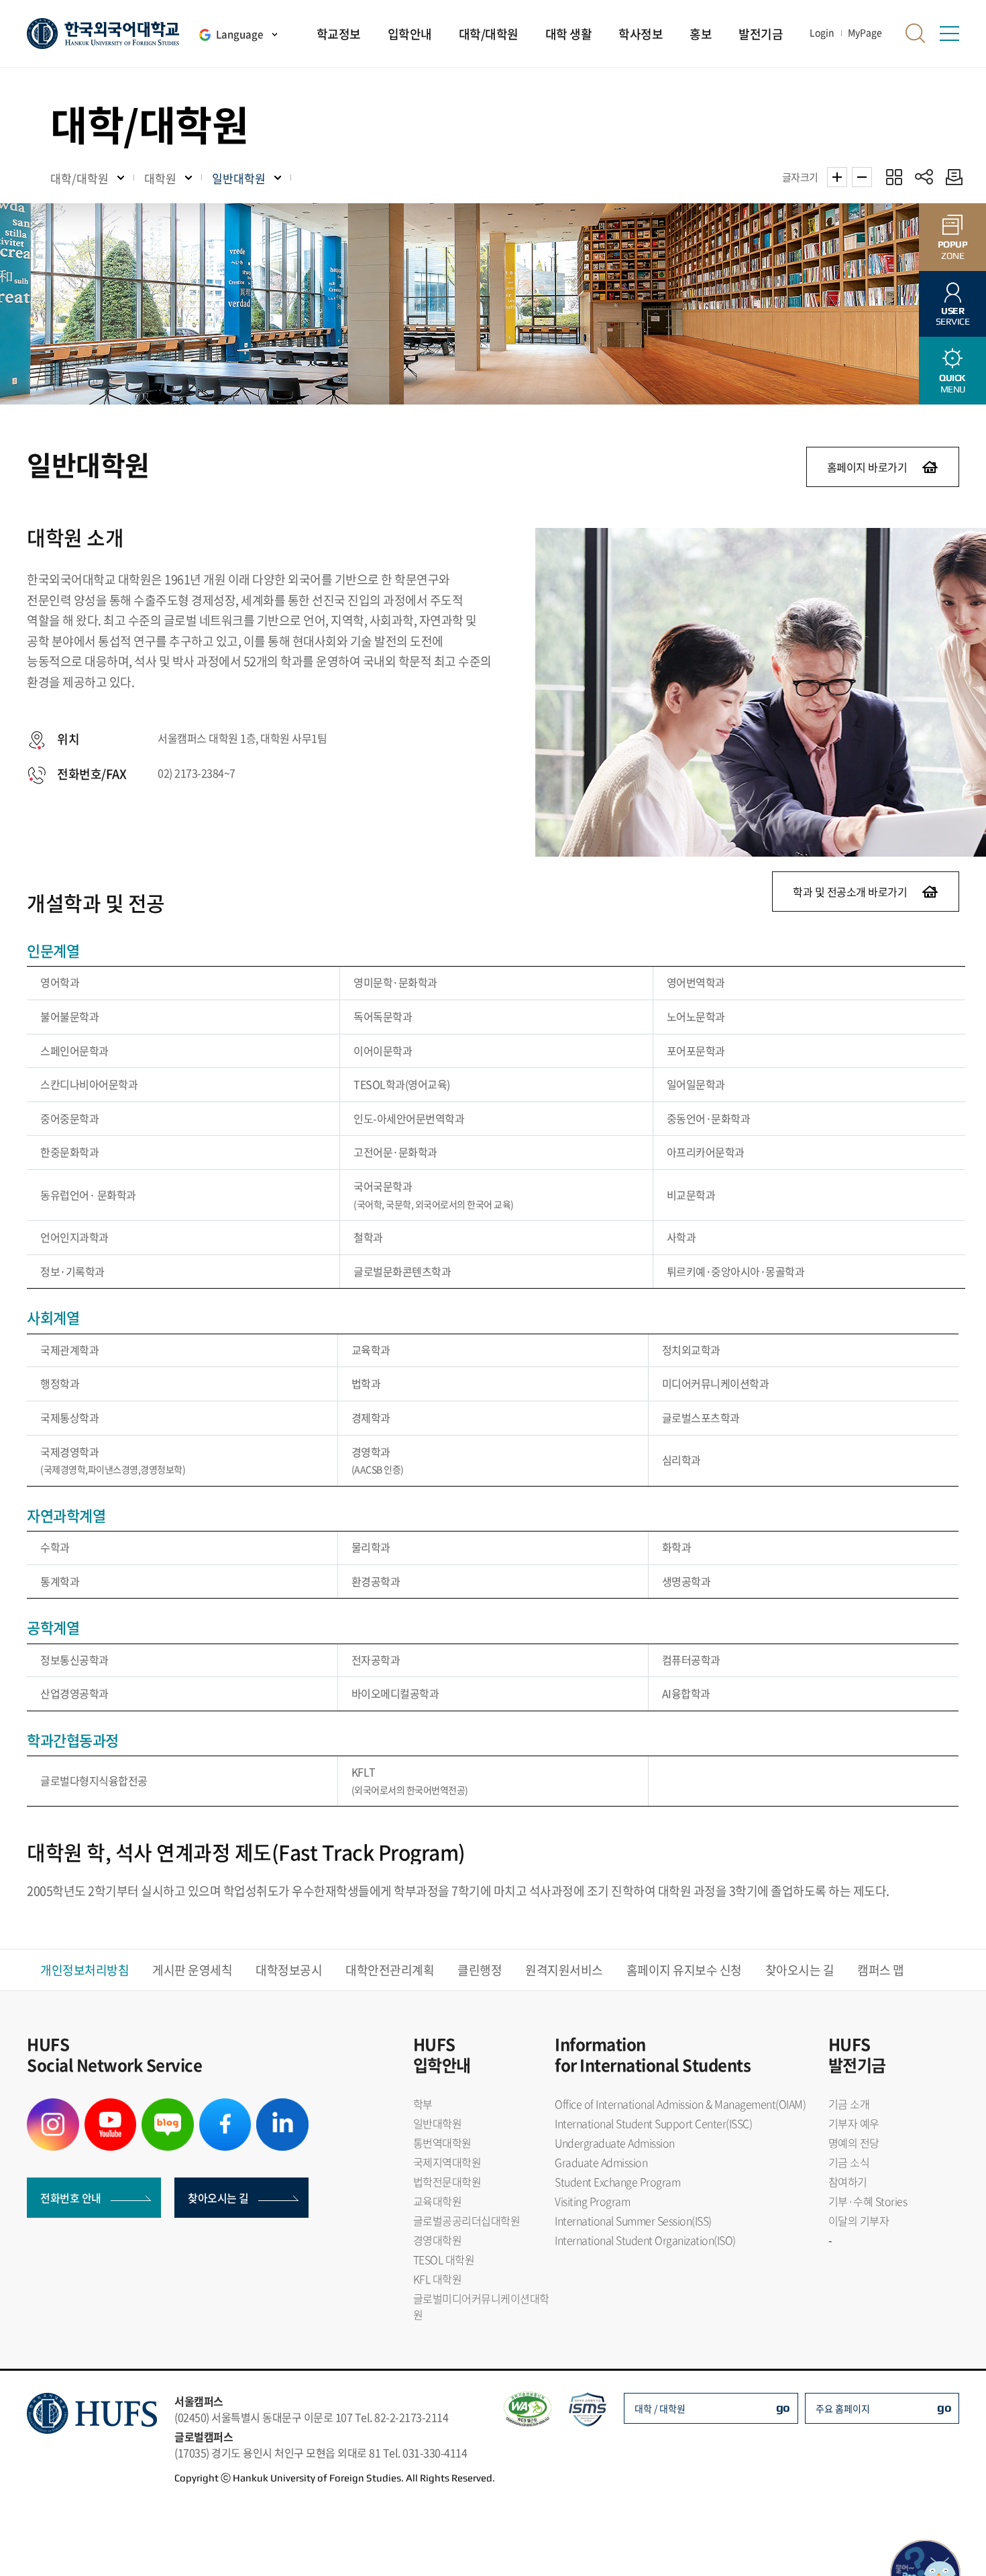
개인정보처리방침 (85, 1970)
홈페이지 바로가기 (867, 467)
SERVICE (953, 316)
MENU (952, 383)
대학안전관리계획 (390, 1970)
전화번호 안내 (71, 2198)
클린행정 (480, 1970)
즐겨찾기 (894, 177)
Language (239, 34)
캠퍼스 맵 (881, 1970)
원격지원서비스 (564, 1970)
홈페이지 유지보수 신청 (684, 1970)
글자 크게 (837, 177)
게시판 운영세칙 (192, 1970)
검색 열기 (916, 34)
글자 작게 (862, 177)
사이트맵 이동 (949, 34)
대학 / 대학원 (660, 2408)
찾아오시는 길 (800, 1970)
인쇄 (951, 177)
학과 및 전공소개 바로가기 (850, 892)
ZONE (953, 250)
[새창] (53, 2106)
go (783, 2407)
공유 (924, 177)
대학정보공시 (289, 1970)
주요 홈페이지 (843, 2408)
